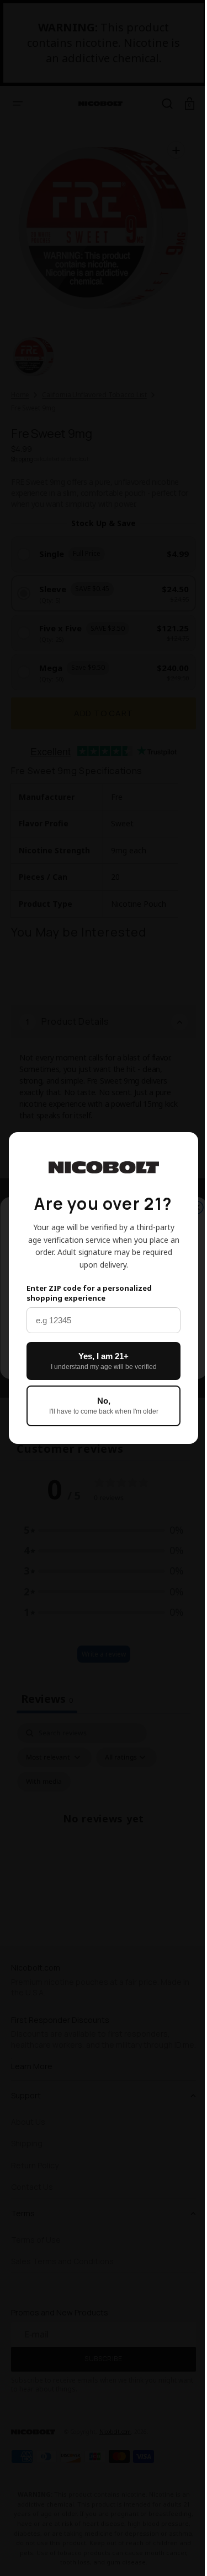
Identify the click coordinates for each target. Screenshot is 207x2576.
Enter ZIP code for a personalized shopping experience (89, 1293)
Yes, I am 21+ (99, 1361)
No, (99, 1406)
